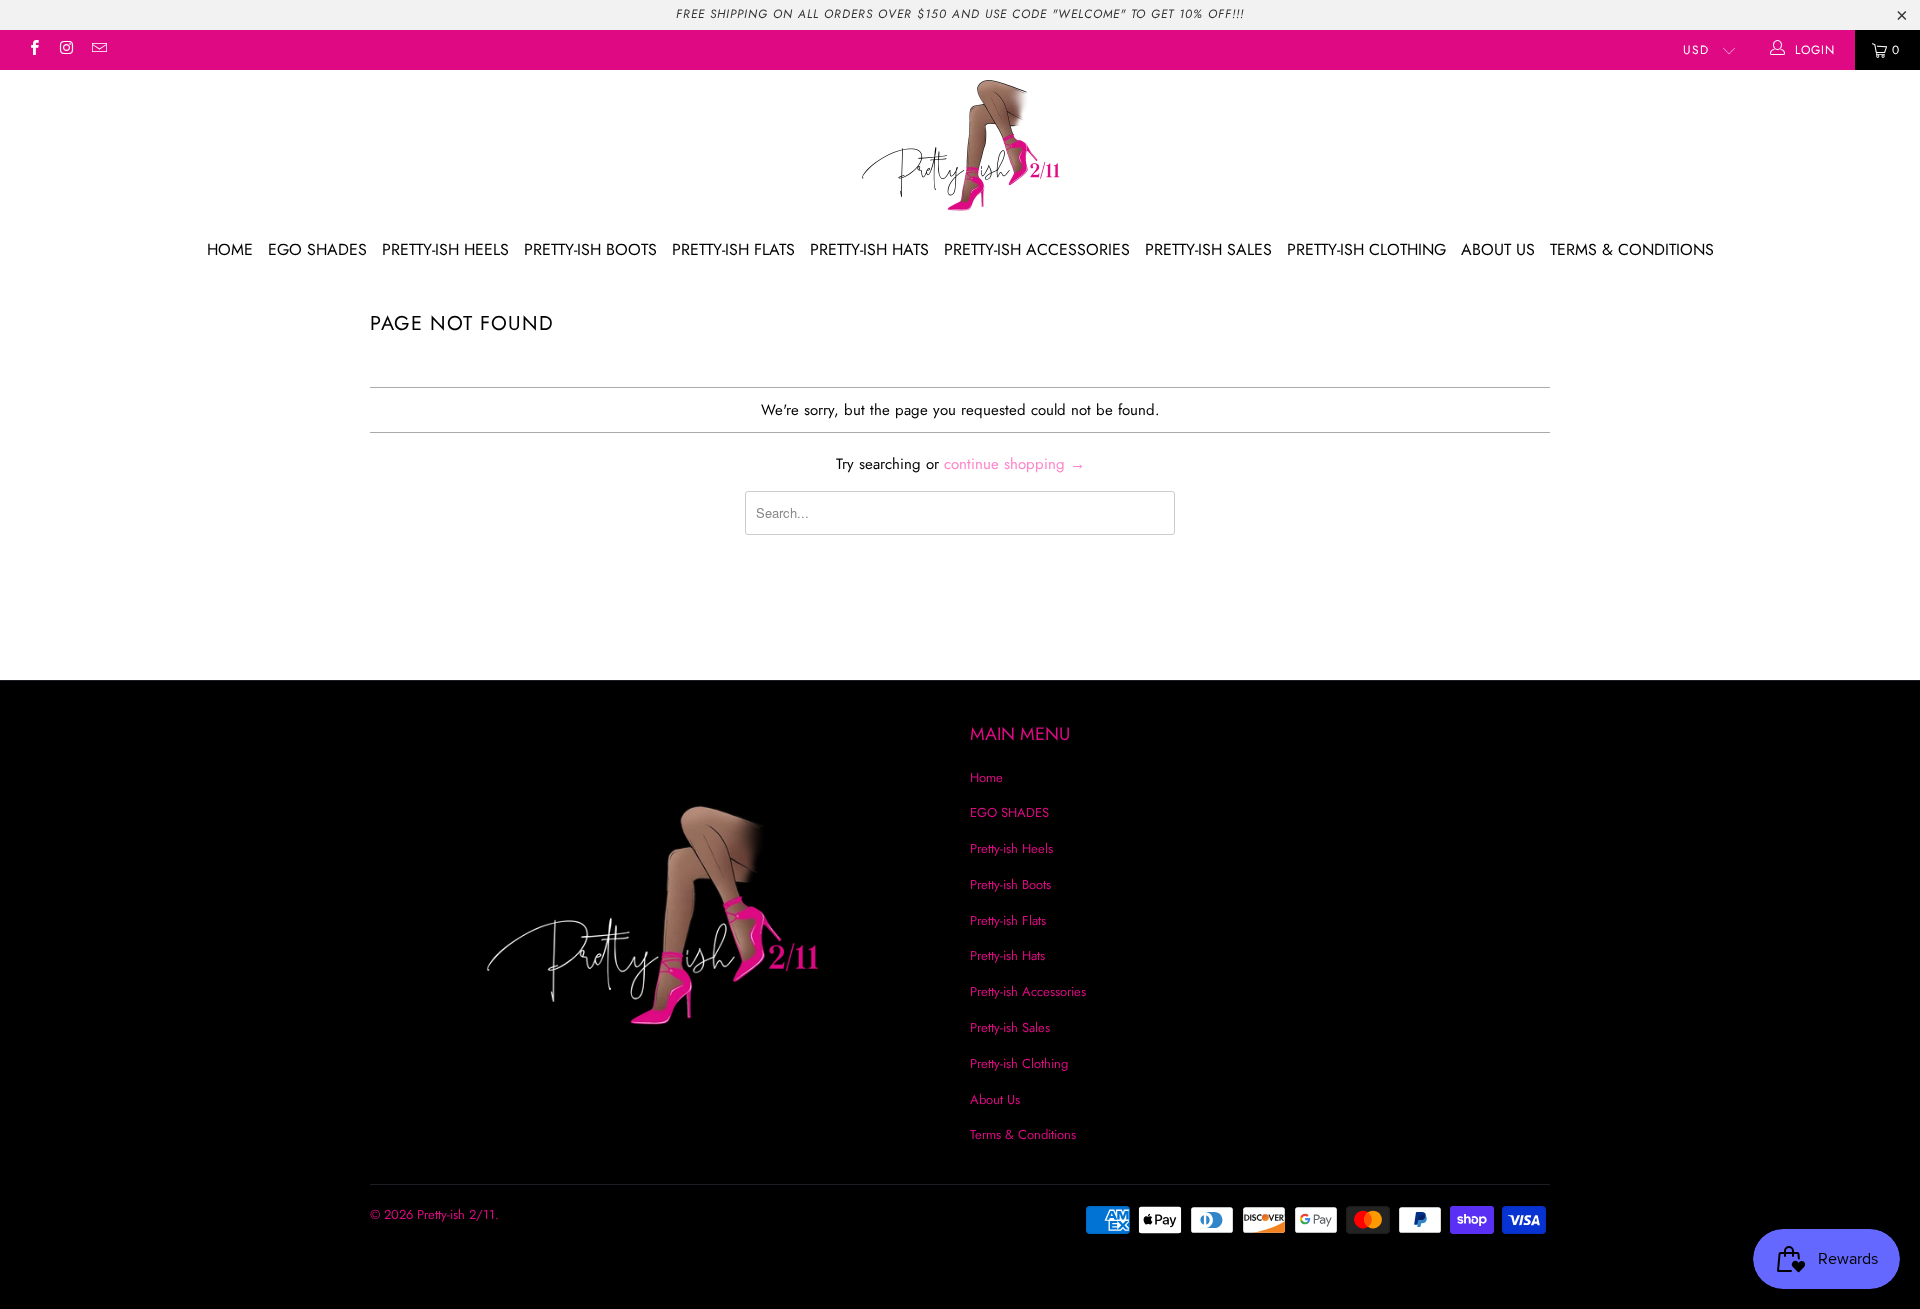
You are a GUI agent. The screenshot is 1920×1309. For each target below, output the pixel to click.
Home (230, 249)
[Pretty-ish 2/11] (960, 148)
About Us (1498, 249)
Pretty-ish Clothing (1366, 249)
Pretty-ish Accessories (1037, 249)
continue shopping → (1014, 464)
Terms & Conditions (1632, 249)
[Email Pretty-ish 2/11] (98, 50)
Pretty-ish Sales (1208, 249)
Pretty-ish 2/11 (456, 1214)
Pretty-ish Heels (445, 249)
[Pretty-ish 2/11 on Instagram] (65, 50)
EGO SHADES (317, 249)
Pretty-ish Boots (590, 249)
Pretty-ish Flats (733, 249)
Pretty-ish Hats (869, 249)
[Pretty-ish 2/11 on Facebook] (33, 50)
